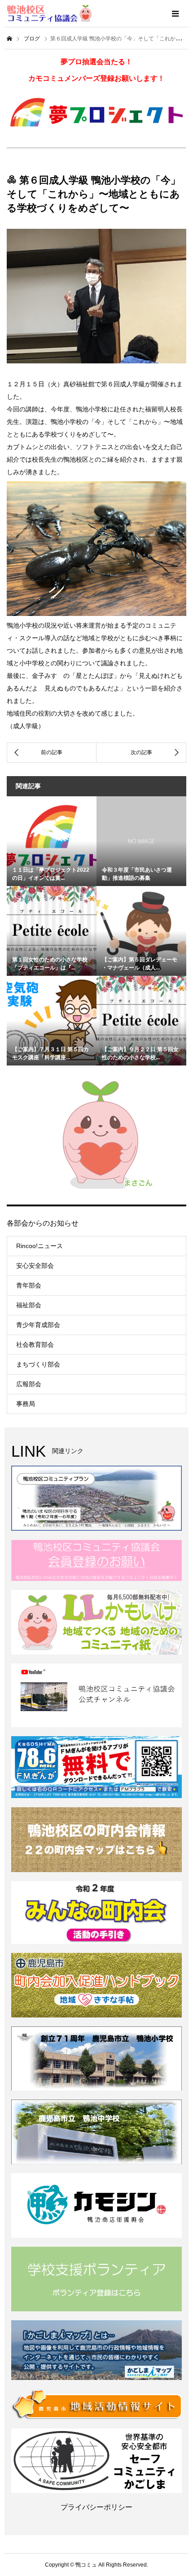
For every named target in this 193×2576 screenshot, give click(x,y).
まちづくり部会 (38, 1364)
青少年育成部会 (38, 1325)
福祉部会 (29, 1305)
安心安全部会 (35, 1266)
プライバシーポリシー (96, 2507)
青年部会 (29, 1285)
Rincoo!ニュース (39, 1246)
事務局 (26, 1404)
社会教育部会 (35, 1345)
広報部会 (29, 1384)
